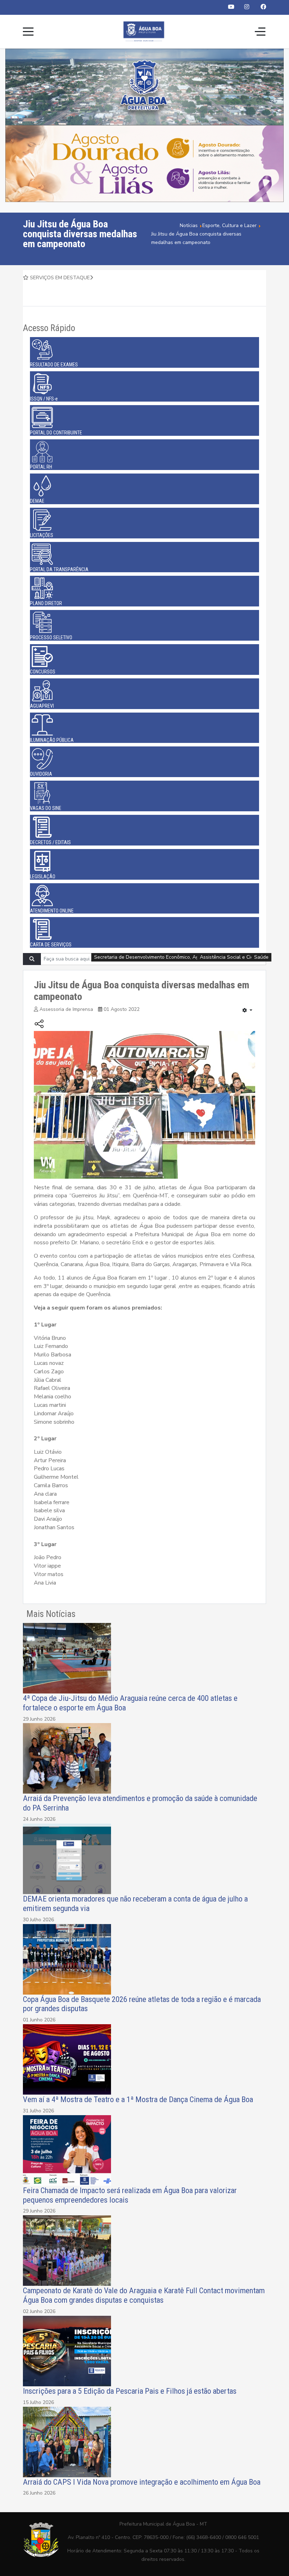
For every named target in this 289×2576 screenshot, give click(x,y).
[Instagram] (247, 7)
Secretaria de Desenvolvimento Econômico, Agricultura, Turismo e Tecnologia (181, 957)
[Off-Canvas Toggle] (260, 31)
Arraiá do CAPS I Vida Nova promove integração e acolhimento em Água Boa (142, 2482)
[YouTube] (231, 7)
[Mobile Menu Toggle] (28, 31)
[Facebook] (263, 7)
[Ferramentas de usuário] (247, 1011)
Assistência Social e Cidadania (234, 957)
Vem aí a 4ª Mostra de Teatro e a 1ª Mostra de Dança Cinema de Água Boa (138, 2099)
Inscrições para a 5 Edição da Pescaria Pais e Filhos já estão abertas (130, 2391)
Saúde (261, 957)
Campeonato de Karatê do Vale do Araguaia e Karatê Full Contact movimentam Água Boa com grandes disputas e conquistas (144, 2295)
